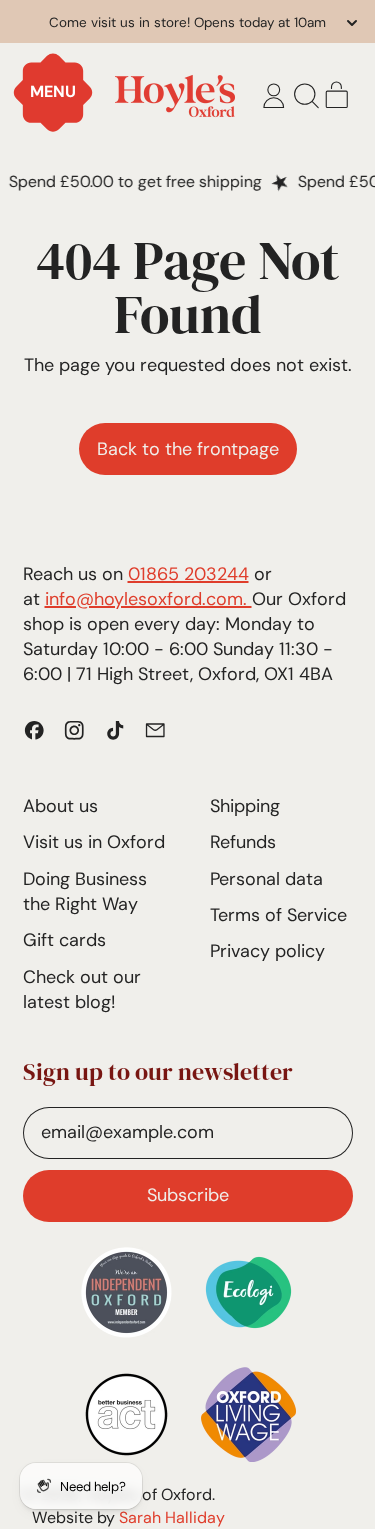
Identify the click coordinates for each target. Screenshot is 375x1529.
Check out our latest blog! (82, 989)
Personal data (266, 879)
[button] (306, 96)
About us (60, 806)
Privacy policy (267, 951)
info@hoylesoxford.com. (148, 599)
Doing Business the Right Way (85, 891)
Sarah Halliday (172, 1517)
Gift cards (64, 940)
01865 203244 (188, 574)
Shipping (245, 806)
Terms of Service (278, 915)
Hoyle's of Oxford (149, 1494)
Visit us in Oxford (94, 842)
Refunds (243, 842)
